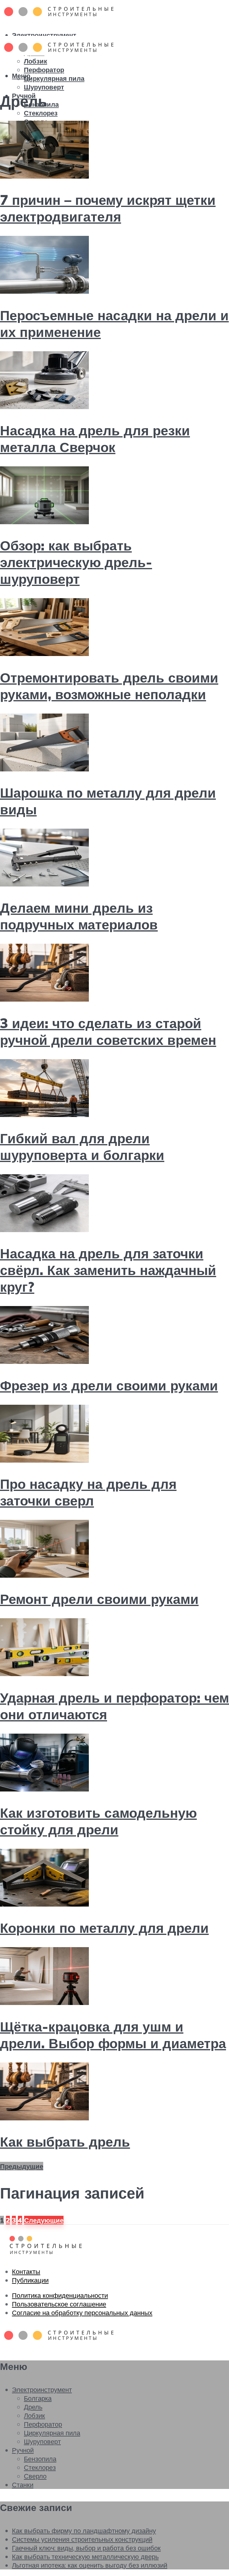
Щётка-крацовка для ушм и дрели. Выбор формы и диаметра (113, 2035)
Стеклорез (41, 113)
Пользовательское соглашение (59, 2304)
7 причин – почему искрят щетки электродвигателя (108, 208)
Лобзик (35, 61)
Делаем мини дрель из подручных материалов (79, 916)
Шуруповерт (44, 87)
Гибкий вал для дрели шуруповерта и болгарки (82, 1147)
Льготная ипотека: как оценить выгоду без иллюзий (90, 2565)
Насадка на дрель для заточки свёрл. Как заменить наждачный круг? (108, 1270)
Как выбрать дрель (65, 2142)
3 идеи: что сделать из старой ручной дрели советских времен (108, 1031)
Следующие (44, 2220)
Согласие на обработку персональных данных (82, 2313)
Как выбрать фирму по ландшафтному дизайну (84, 2531)
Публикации (30, 2280)
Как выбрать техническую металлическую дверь (85, 2556)
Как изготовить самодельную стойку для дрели (98, 1821)
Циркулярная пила (54, 78)
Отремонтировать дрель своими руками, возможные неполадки (109, 686)
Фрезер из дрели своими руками (109, 1385)
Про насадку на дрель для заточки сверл (88, 1492)
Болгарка (38, 2398)
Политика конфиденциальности (60, 2295)
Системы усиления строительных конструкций (82, 2539)
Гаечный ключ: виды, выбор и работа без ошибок (86, 2548)
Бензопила (40, 2459)
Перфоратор (44, 70)
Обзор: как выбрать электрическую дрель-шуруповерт (76, 562)
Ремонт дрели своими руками (99, 1599)
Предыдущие (22, 2166)
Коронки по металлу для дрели (104, 1928)
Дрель (33, 2407)
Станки (23, 2485)
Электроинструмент (44, 35)
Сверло (35, 2476)
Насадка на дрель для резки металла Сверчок (95, 439)
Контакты (26, 2271)
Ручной (23, 2450)
